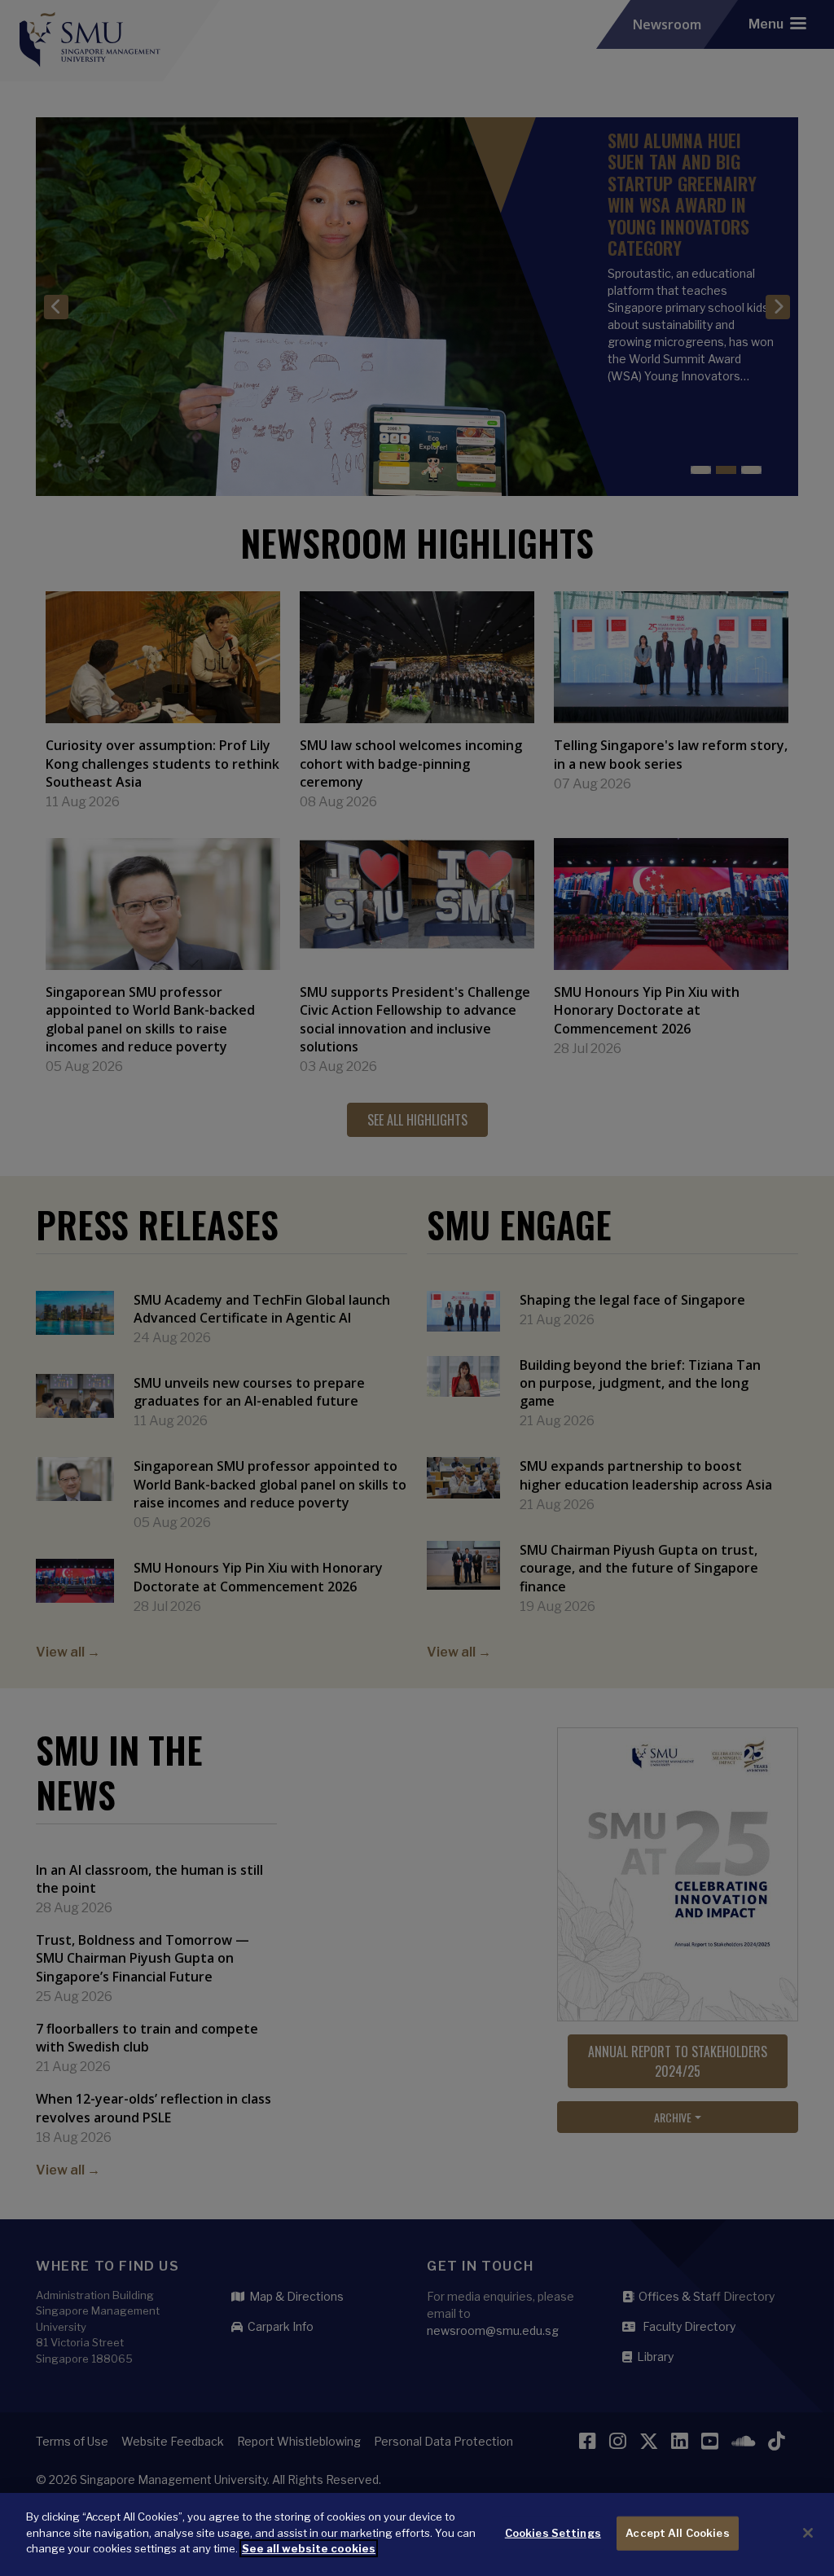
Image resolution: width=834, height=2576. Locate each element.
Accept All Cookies (677, 2533)
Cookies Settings (553, 2533)
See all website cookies (309, 2548)
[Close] (808, 2533)
